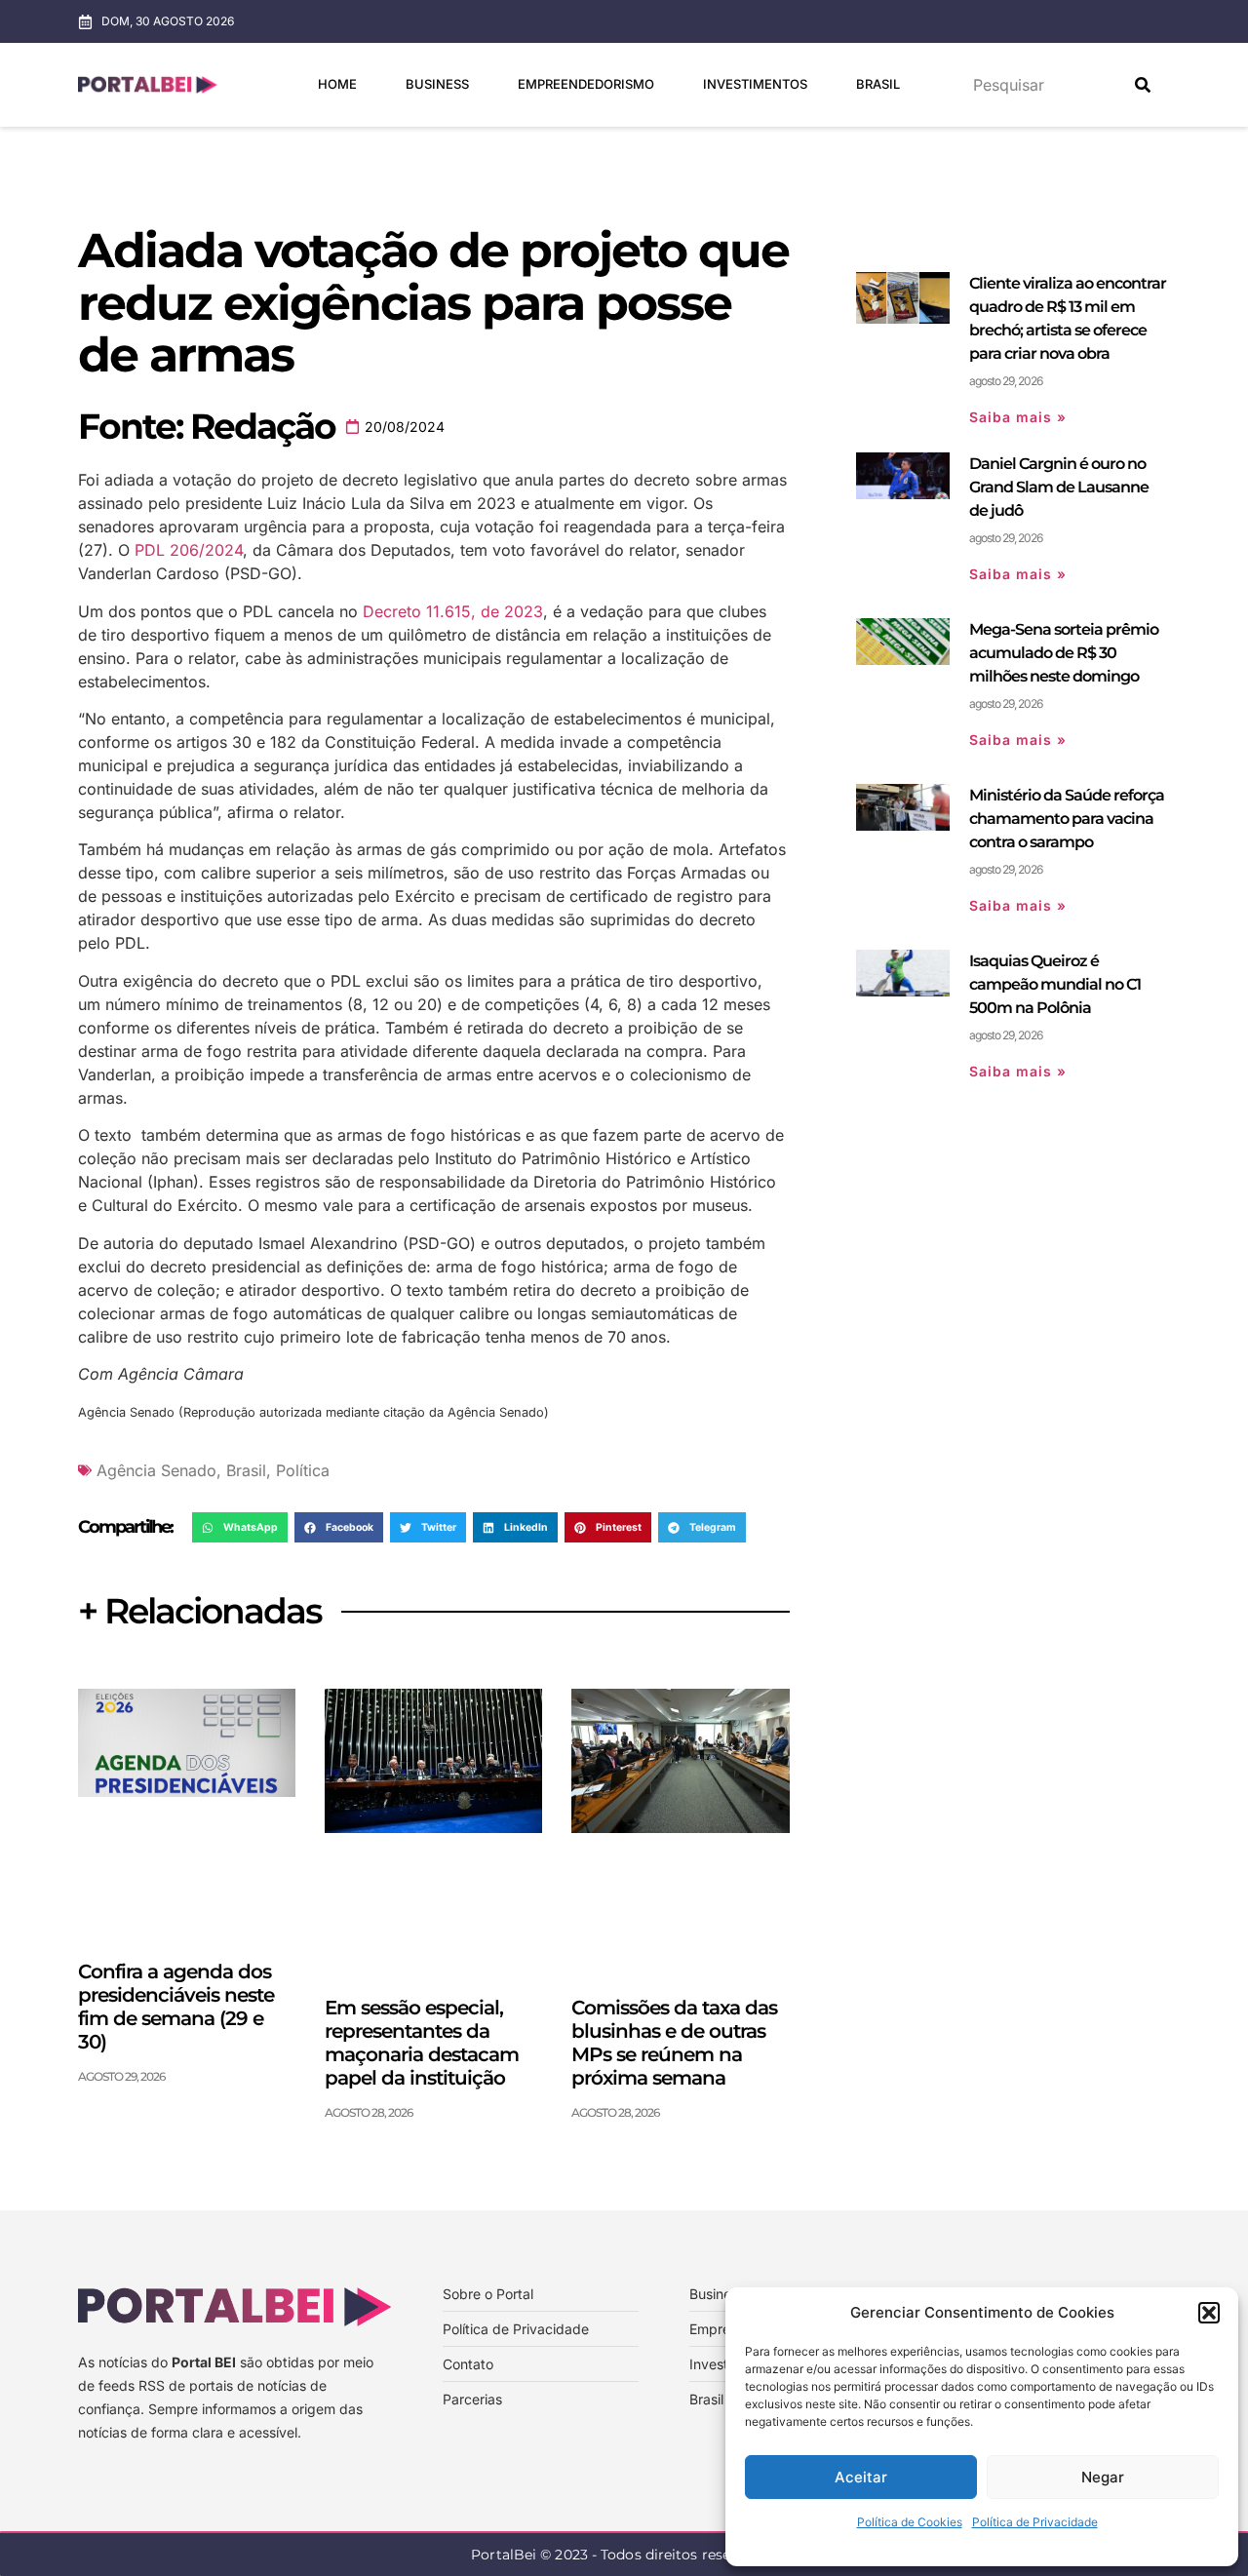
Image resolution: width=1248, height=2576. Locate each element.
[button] (1209, 2313)
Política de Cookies (910, 2522)
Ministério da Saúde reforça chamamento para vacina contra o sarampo (1067, 819)
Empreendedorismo (586, 84)
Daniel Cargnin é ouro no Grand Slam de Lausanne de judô (1059, 487)
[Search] (1143, 85)
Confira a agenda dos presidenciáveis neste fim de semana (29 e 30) (176, 2007)
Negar (1103, 2477)
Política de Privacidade (1035, 2522)
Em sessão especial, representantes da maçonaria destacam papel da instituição (422, 2043)
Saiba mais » (1018, 417)
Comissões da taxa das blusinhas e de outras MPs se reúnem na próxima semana (674, 2043)
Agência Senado (156, 1470)
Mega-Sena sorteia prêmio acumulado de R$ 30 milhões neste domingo (1064, 653)
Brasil (878, 84)
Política (303, 1470)
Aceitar (861, 2477)
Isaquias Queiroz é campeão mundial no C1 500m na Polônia (1055, 984)
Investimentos (755, 84)
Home (337, 84)
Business (437, 84)
